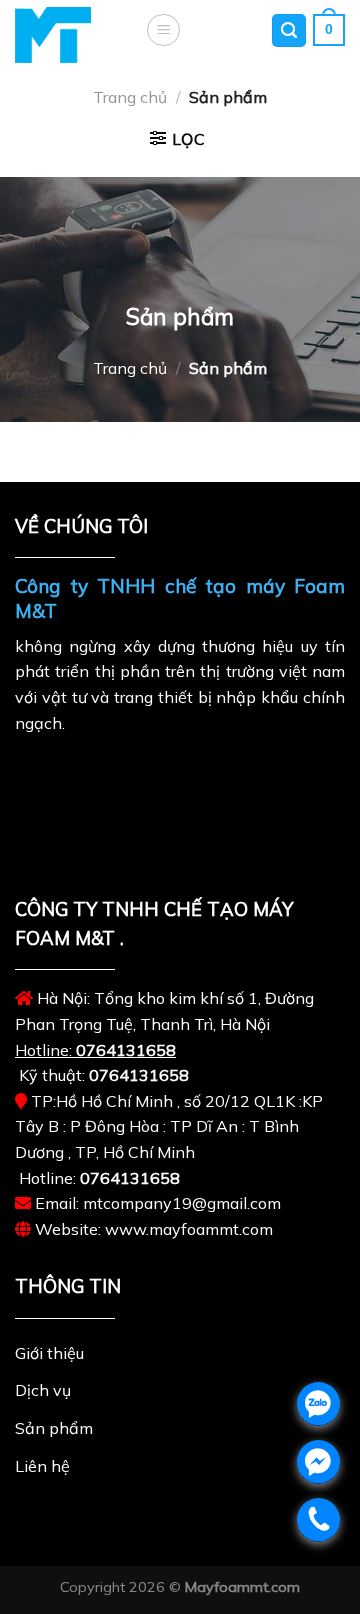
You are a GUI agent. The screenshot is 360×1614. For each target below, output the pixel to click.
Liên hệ (42, 1466)
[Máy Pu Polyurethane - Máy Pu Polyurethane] (65, 35)
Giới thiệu (49, 1353)
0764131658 (126, 1050)
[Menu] (163, 30)
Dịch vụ (43, 1390)
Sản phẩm (54, 1428)
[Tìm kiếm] (289, 30)
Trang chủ (130, 97)
